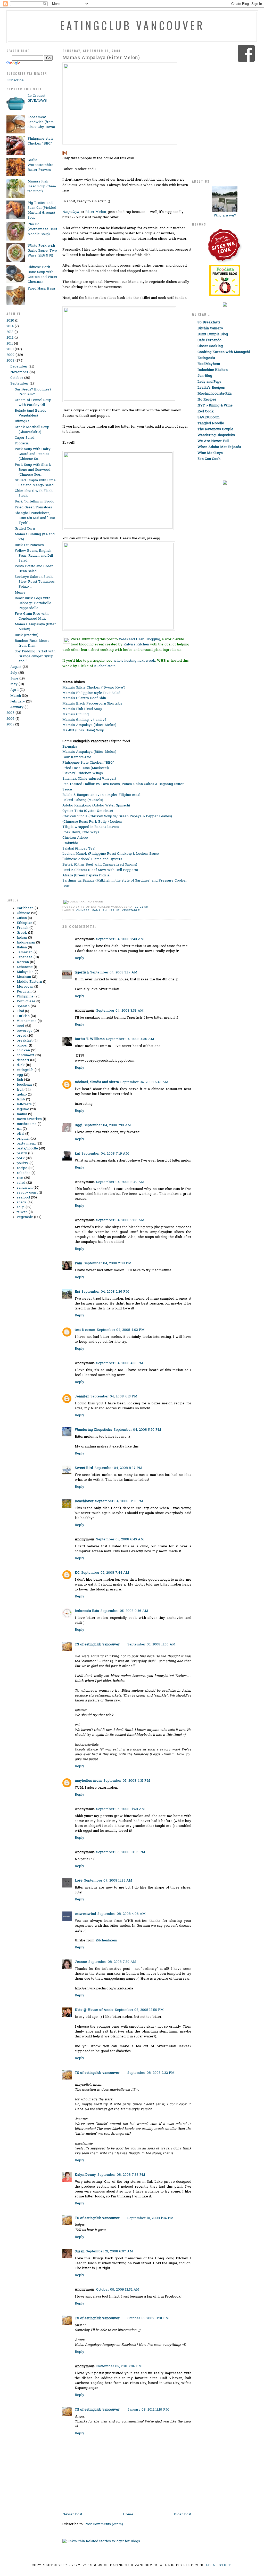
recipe (22, 1168)
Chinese (23, 913)
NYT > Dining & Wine (215, 406)
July (14, 673)
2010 (10, 349)
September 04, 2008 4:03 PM (121, 1330)
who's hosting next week (134, 661)
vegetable (25, 1217)
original (23, 1139)
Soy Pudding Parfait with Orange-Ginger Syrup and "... (35, 656)
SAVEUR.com (209, 417)
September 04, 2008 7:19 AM (105, 1154)
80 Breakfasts (209, 322)
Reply (80, 958)
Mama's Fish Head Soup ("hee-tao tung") (42, 186)
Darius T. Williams (90, 1039)
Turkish (23, 1016)
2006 (10, 719)
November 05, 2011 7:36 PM (119, 2366)
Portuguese (26, 1001)
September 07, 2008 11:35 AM (108, 1881)
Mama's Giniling (76, 714)
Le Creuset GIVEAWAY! (37, 98)
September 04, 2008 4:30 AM (130, 1039)
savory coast (27, 1193)
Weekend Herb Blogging (139, 639)
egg (20, 1075)
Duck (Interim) (27, 635)
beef (20, 1026)
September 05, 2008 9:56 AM (124, 1611)
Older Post (183, 2514)
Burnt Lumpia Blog (213, 334)
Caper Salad (24, 438)
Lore (79, 1881)
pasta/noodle (27, 1149)
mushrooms (27, 1124)
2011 (10, 344)
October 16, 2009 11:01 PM (148, 2318)
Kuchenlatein (105, 666)
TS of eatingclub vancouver (97, 1645)
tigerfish (82, 973)
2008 (10, 361)
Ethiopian (24, 923)
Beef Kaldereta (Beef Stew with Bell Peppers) (100, 870)
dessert (23, 1060)
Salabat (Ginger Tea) (79, 849)
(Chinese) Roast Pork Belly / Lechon (92, 822)
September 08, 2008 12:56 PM (139, 2010)
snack (22, 1202)
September (19, 384)
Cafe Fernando (209, 340)
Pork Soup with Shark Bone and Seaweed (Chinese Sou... (33, 470)
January (17, 707)
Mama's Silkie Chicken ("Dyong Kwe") (94, 688)
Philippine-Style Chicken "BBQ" (88, 763)
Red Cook (206, 411)
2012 (10, 338)
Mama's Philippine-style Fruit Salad (91, 693)
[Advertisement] (27, 815)
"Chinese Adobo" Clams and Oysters (92, 859)
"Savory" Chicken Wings (83, 773)
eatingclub (25, 1070)
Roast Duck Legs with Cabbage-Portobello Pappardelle (33, 603)
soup (21, 1207)
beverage (25, 1031)
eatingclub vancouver (132, 25)
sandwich (25, 1188)
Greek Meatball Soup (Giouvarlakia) (32, 430)
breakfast (25, 1041)
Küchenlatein (106, 1941)
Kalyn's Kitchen (136, 645)
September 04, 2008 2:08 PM (108, 1263)
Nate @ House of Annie (94, 2010)
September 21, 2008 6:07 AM (109, 2251)
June (14, 679)
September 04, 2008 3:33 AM (120, 1011)
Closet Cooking (210, 346)
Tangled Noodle (211, 423)
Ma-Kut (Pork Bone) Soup (83, 730)
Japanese (25, 957)
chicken (23, 1050)
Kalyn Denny (85, 2175)
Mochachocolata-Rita (214, 394)
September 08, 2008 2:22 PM (151, 2073)
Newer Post (72, 2514)
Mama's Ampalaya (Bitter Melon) (101, 58)
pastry (22, 1153)
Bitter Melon (96, 212)
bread (22, 1036)
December (19, 367)
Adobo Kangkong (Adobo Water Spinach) (96, 806)
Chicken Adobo (75, 838)
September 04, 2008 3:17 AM (114, 973)
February (18, 702)
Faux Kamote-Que (77, 757)
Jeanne (81, 1962)
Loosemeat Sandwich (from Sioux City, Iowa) (41, 122)
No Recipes (207, 400)
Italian (22, 947)
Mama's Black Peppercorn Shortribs (92, 704)
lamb (21, 1099)
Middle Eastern (29, 982)
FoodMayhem (209, 364)
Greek (22, 933)
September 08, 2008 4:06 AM (122, 1914)
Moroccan (25, 987)
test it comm (85, 1330)
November (19, 372)
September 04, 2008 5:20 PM (137, 1430)
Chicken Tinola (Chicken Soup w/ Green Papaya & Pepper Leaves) (117, 816)
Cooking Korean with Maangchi (224, 352)
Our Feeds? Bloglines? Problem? (33, 392)
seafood (23, 1198)
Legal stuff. (219, 2565)
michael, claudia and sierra (97, 1082)
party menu (26, 1144)
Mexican (24, 977)
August (16, 667)
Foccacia (22, 443)
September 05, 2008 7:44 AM (105, 1573)
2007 (10, 713)
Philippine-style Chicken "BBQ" (41, 141)
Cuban (22, 918)
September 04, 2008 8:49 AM (120, 1182)
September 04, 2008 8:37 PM (118, 1468)
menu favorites (29, 1119)
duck (21, 1065)
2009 (10, 355)
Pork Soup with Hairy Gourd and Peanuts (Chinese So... (33, 454)
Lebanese (25, 967)
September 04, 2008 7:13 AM (107, 1125)
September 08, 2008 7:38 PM (121, 2175)
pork (21, 1158)
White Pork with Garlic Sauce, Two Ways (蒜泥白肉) (42, 251)
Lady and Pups (209, 382)
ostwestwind (85, 1914)
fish (20, 1080)
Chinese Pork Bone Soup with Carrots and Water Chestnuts (43, 275)
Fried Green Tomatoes (33, 507)
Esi (77, 1292)
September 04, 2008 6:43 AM (144, 1082)
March (16, 696)
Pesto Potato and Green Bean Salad (34, 569)
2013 (10, 332)
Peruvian (24, 992)
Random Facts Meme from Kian (32, 643)
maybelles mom (88, 1781)
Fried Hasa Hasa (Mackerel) (86, 768)
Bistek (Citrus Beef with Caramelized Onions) (100, 865)
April (14, 690)
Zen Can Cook (209, 459)
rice (20, 1178)
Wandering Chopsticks (93, 1430)
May (14, 684)
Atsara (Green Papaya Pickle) (86, 875)
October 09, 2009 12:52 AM (118, 2290)
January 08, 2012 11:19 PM (148, 2410)
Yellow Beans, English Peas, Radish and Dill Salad (34, 556)
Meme (20, 593)
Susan (80, 2251)
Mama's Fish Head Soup (82, 709)
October (17, 378)
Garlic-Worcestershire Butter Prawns (40, 165)
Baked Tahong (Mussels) (83, 800)
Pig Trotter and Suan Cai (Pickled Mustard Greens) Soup (42, 210)
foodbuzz (24, 1085)
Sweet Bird (84, 1468)
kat (77, 1154)
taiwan (22, 1212)
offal (20, 1134)
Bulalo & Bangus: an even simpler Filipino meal (101, 795)
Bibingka (22, 421)
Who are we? (225, 216)
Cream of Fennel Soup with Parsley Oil (33, 403)
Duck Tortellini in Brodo (35, 502)
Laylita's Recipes (211, 388)
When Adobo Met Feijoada (219, 447)
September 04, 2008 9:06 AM (120, 1220)
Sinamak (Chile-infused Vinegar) (89, 779)
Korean (23, 962)
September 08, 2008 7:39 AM (112, 1962)
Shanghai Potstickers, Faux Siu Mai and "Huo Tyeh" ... (35, 518)
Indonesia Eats (87, 1611)
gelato (22, 1095)
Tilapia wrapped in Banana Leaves (91, 827)
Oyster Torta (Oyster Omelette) (88, 811)
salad (21, 1183)
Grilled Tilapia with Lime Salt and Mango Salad (35, 483)
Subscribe (15, 80)
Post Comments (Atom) (104, 2524)
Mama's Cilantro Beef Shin (84, 698)
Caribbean (25, 908)
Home (128, 2514)
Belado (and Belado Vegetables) (31, 413)
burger (22, 1046)
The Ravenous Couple (215, 429)
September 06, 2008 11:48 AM (121, 1809)
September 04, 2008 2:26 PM (105, 1292)
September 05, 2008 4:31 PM (127, 1781)
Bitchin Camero (210, 328)
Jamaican (25, 952)
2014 (10, 326)
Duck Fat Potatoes (29, 545)
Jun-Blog (205, 376)
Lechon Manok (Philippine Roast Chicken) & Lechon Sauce (111, 854)
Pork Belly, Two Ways (81, 832)
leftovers (24, 1104)
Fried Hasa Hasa (41, 289)
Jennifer (82, 1397)
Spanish (23, 1006)
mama (22, 1114)
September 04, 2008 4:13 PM (120, 1363)
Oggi (79, 1125)
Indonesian (26, 943)
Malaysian (25, 972)
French (23, 928)
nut (19, 1129)
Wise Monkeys (210, 453)
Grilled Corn (25, 529)
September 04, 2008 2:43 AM (120, 939)
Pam (79, 1263)
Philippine (25, 997)
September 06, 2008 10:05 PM (121, 1852)
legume (23, 1109)
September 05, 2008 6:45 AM (120, 1539)
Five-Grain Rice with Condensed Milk (32, 616)
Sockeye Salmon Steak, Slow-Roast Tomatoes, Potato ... (35, 582)
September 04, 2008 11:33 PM (119, 1501)
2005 (10, 725)
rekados (24, 1173)
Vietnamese (27, 1021)
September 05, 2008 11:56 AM (151, 1645)
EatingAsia (206, 358)
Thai (20, 1011)
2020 (10, 321)
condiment (26, 1055)
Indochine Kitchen (213, 370)
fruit (20, 1090)
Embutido (70, 843)
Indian (22, 938)
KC (77, 1573)
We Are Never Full (213, 441)
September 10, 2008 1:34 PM (150, 2218)
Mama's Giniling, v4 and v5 (84, 720)
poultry (23, 1163)
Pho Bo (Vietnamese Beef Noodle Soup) (42, 229)
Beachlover (84, 1501)
